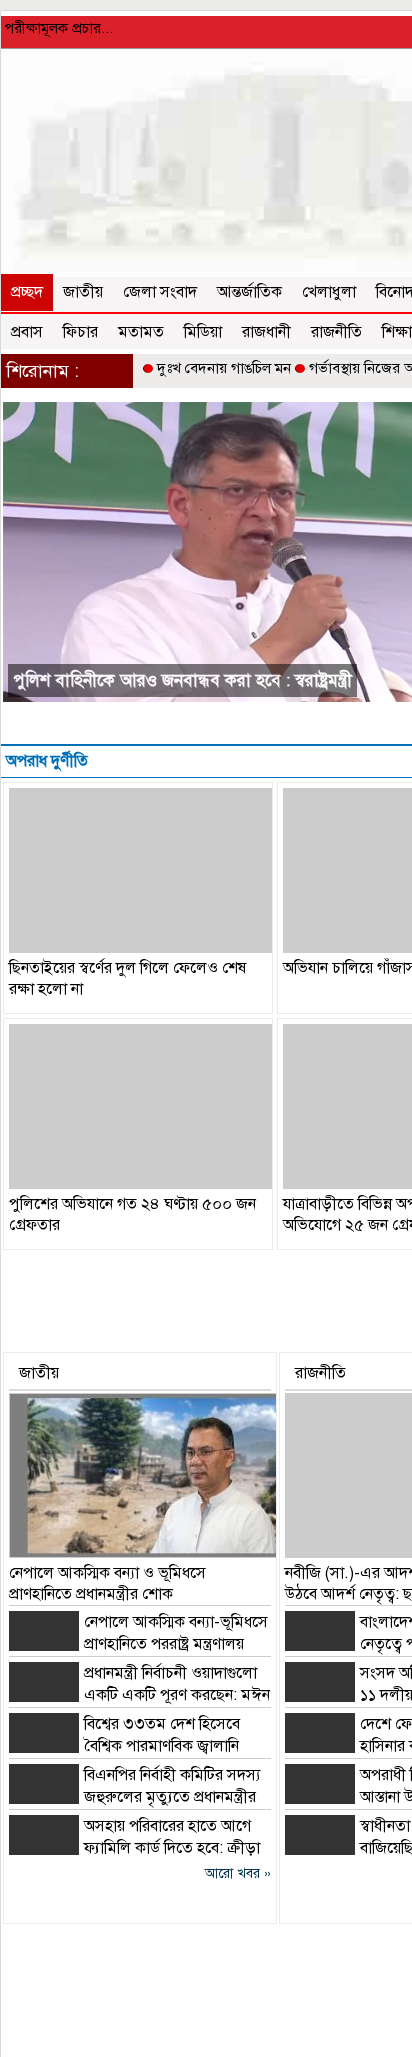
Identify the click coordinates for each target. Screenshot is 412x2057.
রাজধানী (266, 332)
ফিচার (80, 332)
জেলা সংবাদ (160, 292)
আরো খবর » (238, 1873)
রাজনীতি (336, 332)
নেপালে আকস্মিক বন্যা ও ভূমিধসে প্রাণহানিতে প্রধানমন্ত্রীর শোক (107, 1583)
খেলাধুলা (329, 292)
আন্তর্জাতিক (249, 292)
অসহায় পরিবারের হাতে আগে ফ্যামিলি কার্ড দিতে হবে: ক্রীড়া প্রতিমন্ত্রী (134, 1848)
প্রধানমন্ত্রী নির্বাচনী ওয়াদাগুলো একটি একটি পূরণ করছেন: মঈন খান (139, 1695)
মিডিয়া (203, 332)
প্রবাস (27, 332)
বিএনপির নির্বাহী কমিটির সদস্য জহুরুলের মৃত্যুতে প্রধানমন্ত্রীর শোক (134, 1797)
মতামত (141, 332)
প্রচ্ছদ (27, 292)
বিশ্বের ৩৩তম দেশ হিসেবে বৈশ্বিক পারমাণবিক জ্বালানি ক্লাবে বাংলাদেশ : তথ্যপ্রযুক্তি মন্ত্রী (124, 1746)
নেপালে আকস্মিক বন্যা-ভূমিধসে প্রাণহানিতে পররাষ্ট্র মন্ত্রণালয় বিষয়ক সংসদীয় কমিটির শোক (138, 1644)
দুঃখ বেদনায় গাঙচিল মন (224, 368)
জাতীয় (83, 292)
